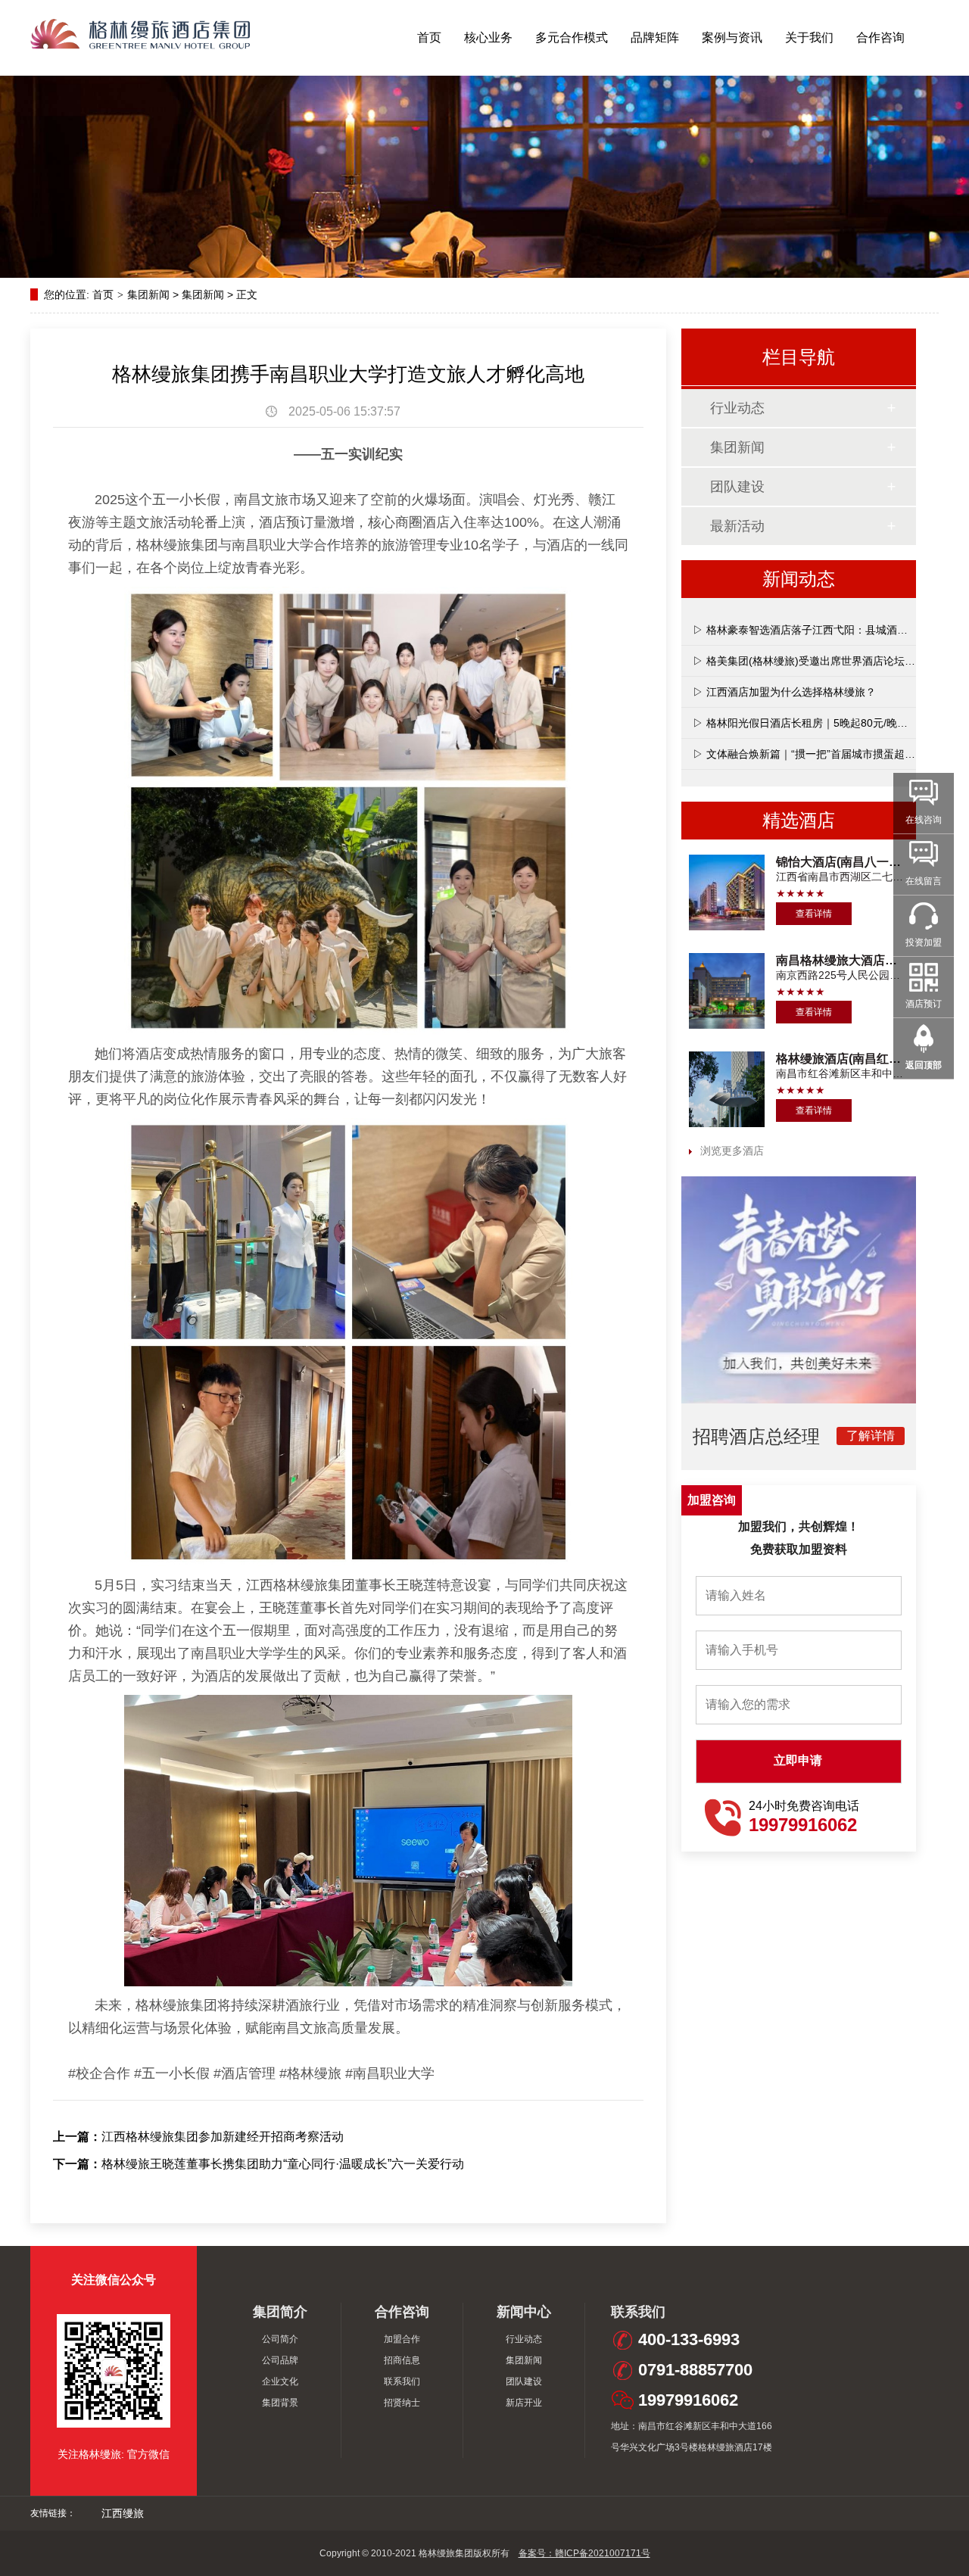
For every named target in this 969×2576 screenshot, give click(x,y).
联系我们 (402, 2381)
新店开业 (524, 2403)
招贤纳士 (402, 2403)
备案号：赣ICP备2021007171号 (584, 2553)
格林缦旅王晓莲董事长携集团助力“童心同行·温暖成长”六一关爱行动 (283, 2164)
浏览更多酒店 (732, 1151)
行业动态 (737, 408)
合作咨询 (880, 37)
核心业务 (488, 37)
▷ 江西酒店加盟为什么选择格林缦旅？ (784, 692)
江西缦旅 (123, 2513)
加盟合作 (402, 2339)
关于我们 (809, 37)
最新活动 (737, 526)
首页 (429, 37)
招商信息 (402, 2360)
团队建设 (737, 487)
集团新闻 (148, 294)
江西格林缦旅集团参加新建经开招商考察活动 (223, 2137)
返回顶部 (924, 1065)
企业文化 (280, 2381)
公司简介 (280, 2339)
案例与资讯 (732, 37)
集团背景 (280, 2403)
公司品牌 (280, 2360)
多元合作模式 (572, 37)
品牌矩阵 (655, 37)
